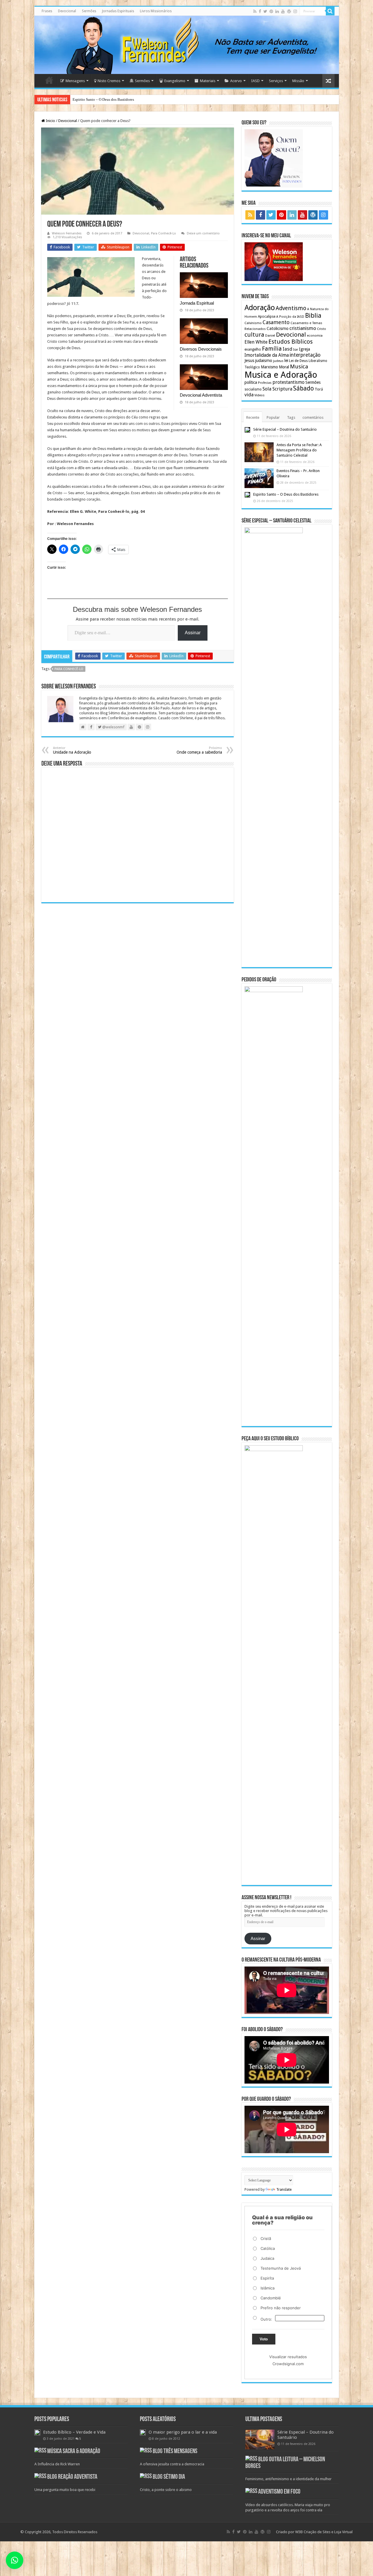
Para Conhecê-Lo (163, 233)
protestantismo (288, 382)
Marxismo (269, 367)
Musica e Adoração (281, 375)
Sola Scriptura (277, 389)
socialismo (253, 389)
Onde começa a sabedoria (199, 750)
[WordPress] (289, 11)
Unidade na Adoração (72, 750)
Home (49, 80)
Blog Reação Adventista (72, 2477)
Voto (264, 2339)
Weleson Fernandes (67, 233)
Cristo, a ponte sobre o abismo (166, 2490)
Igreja (305, 349)
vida (249, 395)
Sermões (89, 11)
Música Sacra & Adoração (74, 2452)
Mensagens (75, 81)
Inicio (50, 121)
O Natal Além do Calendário (95, 99)
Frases (47, 11)
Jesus (249, 361)
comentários (313, 417)
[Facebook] (260, 11)
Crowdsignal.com (288, 2364)
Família (272, 349)
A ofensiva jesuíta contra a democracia (172, 2464)
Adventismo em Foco (279, 2492)
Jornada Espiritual (197, 303)
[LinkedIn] (277, 11)
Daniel (270, 335)
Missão (298, 81)
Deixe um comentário (203, 233)
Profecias (265, 383)
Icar (296, 350)
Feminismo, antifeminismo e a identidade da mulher (288, 2479)
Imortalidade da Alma (267, 355)
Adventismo (291, 308)
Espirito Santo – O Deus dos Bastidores (286, 494)
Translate (284, 2189)
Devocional (67, 11)
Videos (259, 395)
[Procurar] (330, 11)
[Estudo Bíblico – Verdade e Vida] (37, 2432)
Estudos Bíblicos (291, 342)
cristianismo (303, 328)
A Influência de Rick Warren (57, 2464)
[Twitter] (265, 11)
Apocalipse (267, 317)
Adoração (260, 308)
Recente (253, 417)
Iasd (287, 349)
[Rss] (255, 11)
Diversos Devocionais (201, 349)
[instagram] (295, 11)
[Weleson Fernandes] (187, 45)
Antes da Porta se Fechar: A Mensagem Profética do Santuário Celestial (299, 450)
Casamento (276, 322)
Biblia (313, 316)
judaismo (264, 360)
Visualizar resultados (288, 2357)
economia (315, 335)
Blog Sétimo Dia (169, 2477)
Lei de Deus (298, 361)
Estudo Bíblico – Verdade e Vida (74, 2432)
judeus (278, 361)
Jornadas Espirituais (118, 11)
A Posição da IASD (290, 317)
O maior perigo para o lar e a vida (183, 2432)
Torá (319, 389)
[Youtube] (283, 11)
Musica (299, 366)
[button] (15, 2560)
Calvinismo (253, 323)
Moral (284, 367)
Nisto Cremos (109, 81)
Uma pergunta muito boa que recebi (65, 2490)
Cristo (322, 329)
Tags (291, 417)
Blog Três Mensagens (175, 2452)
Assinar (193, 633)
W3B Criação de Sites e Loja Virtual (324, 2532)
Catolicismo (278, 328)
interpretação (305, 355)
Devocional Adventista (201, 395)
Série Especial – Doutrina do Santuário (285, 429)
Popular (273, 417)
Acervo (236, 81)
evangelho (253, 349)
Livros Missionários (156, 11)
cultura (254, 335)
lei (286, 361)
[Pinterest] (271, 11)
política (251, 382)
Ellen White (256, 342)
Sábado (303, 388)
